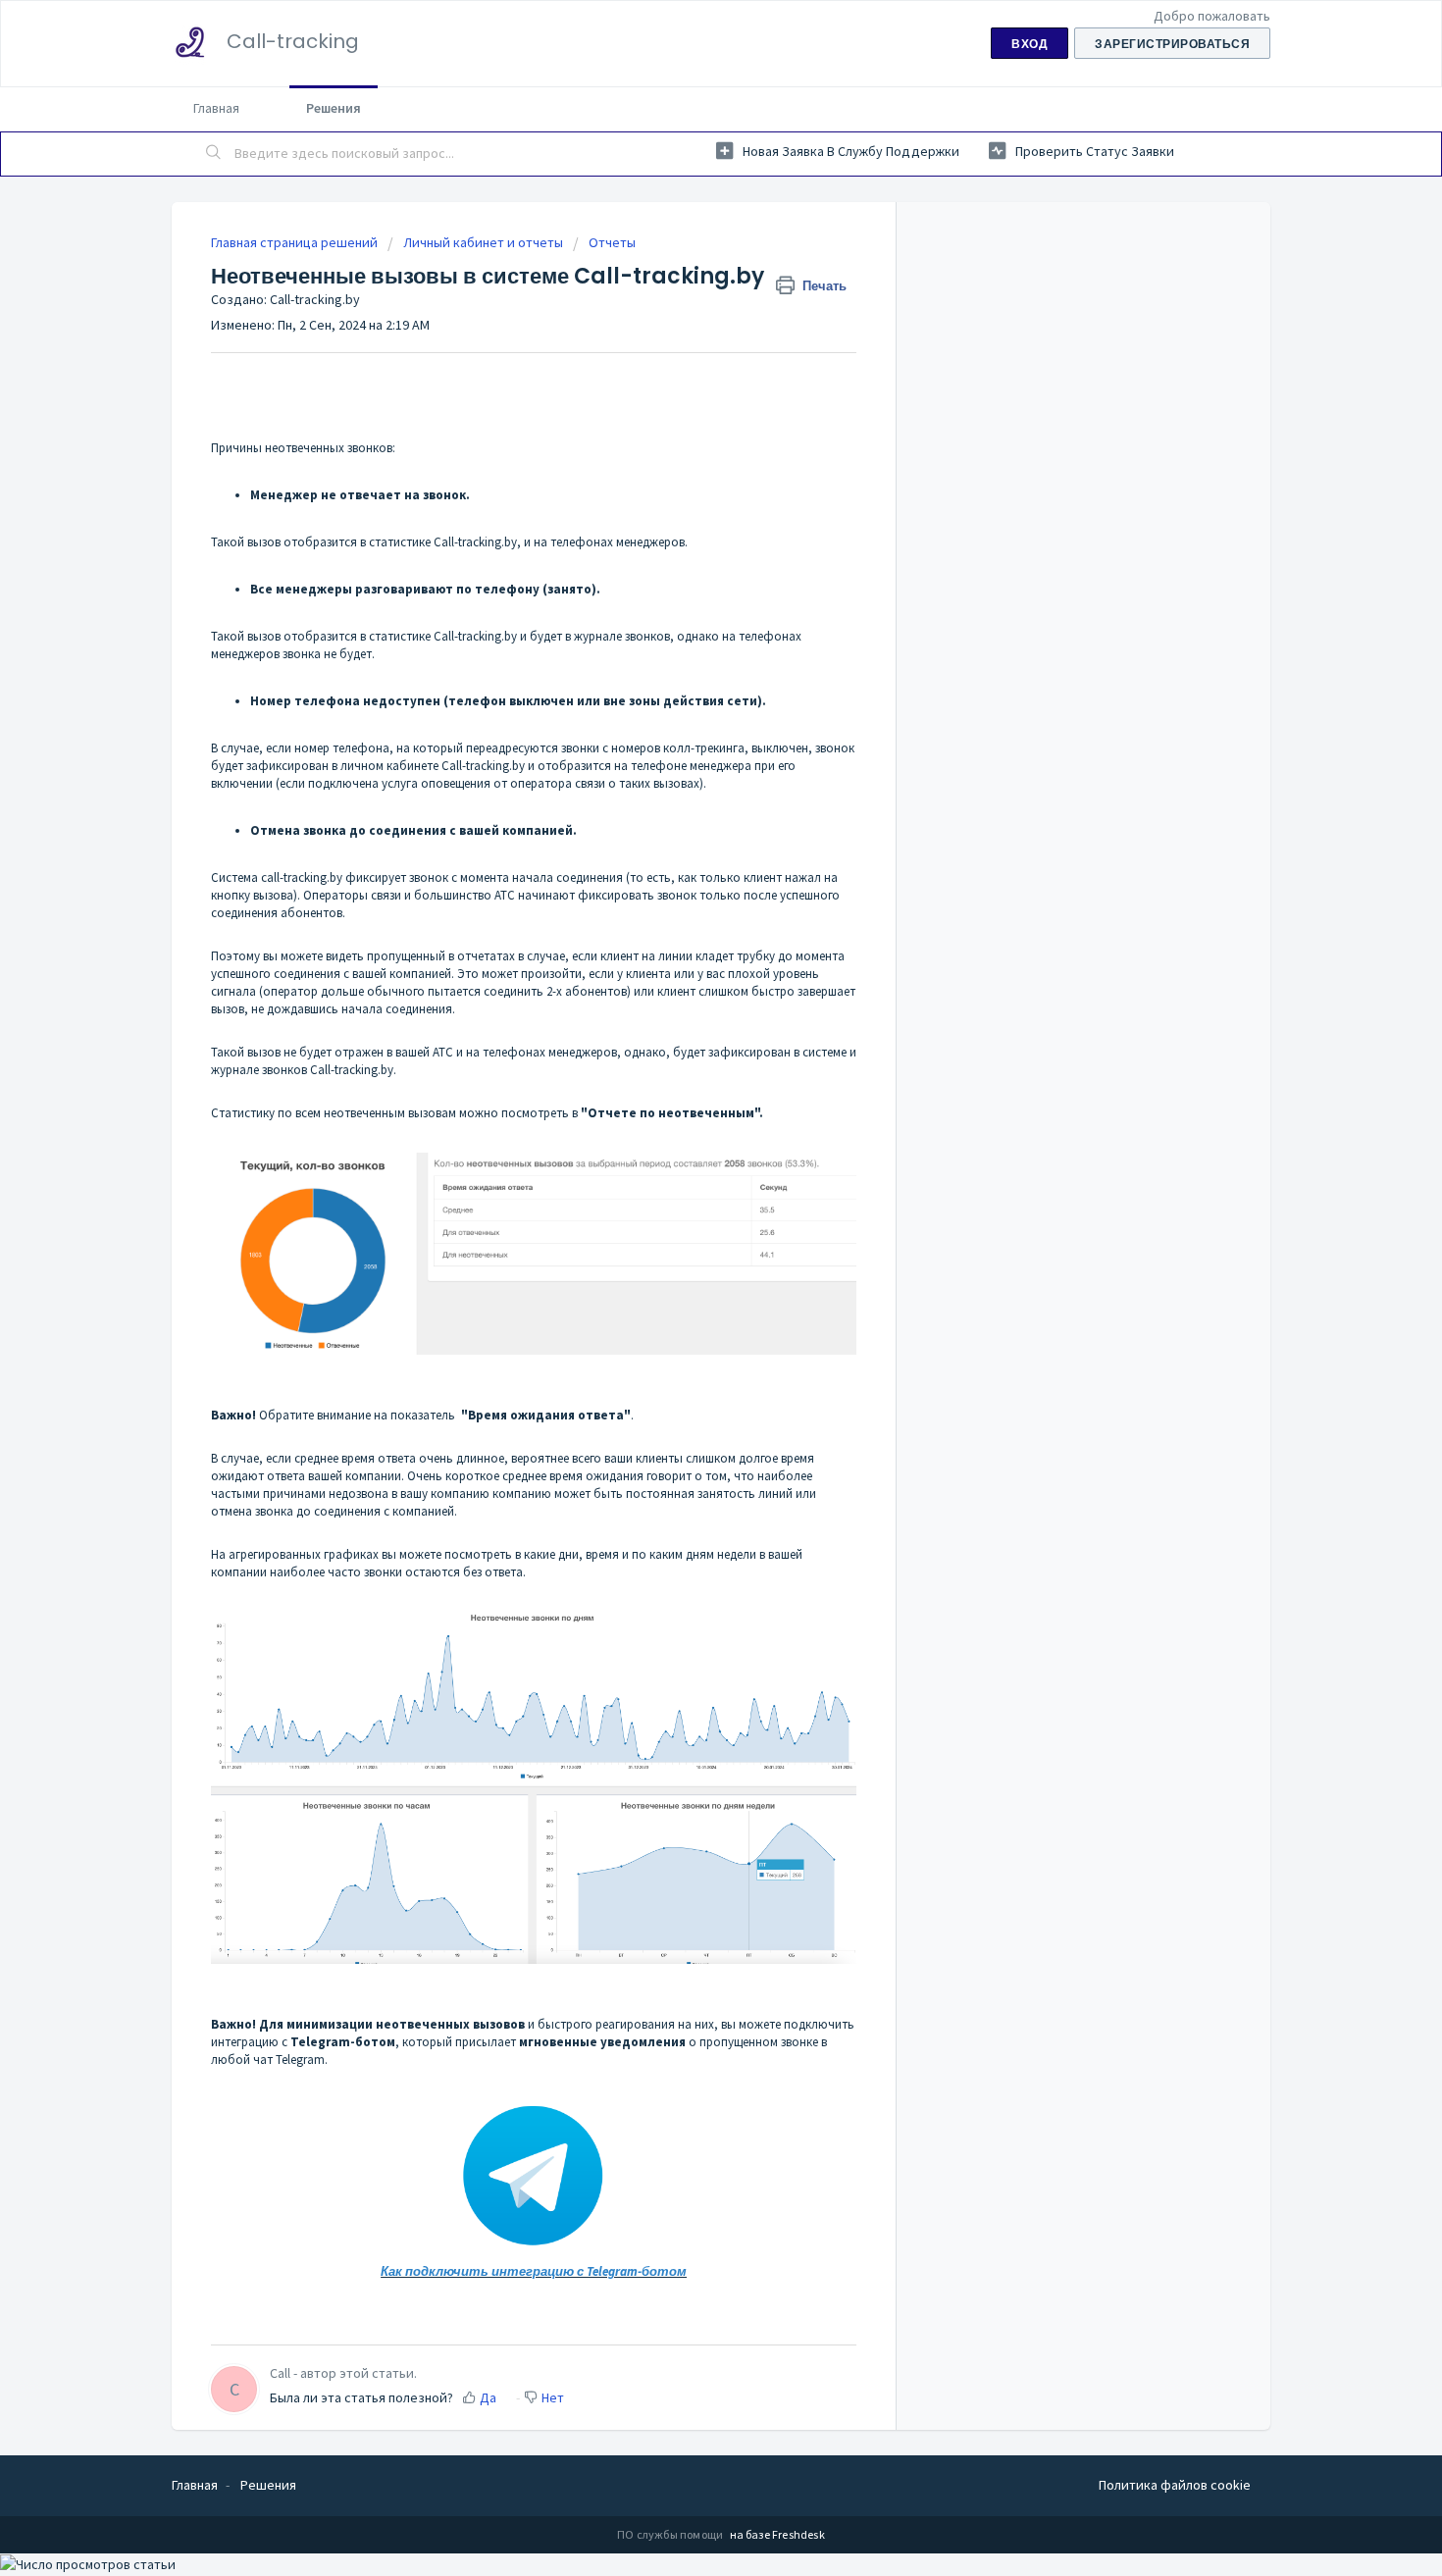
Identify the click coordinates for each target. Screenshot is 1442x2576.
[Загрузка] (685, 1060)
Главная (216, 108)
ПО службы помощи (671, 2534)
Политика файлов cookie (1175, 2485)
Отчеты (612, 242)
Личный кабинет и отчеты (483, 242)
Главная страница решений (296, 242)
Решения (334, 108)
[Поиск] (214, 154)
